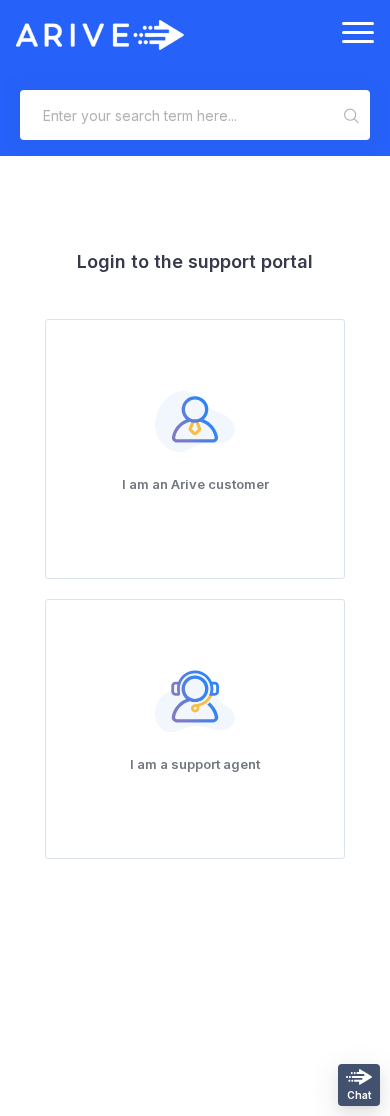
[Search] (352, 115)
